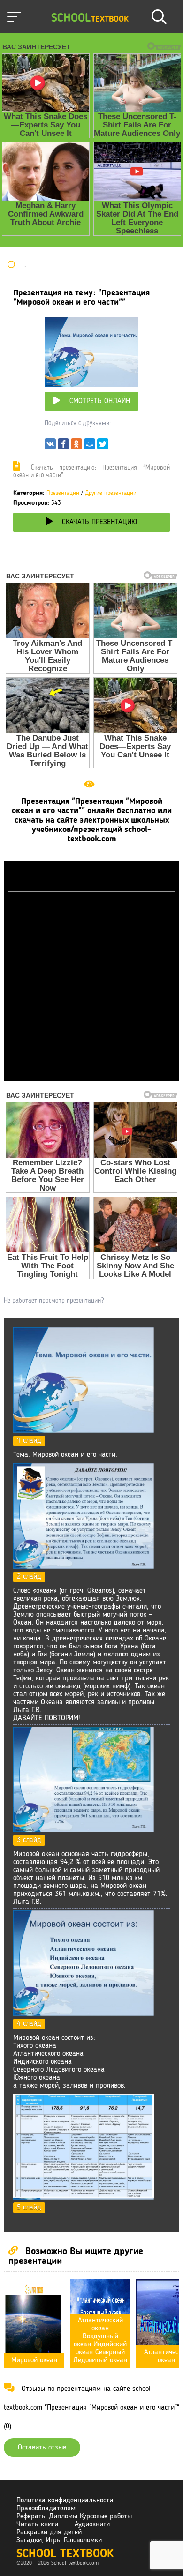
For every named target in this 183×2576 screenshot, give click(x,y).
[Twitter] (103, 446)
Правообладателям (46, 2509)
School (90, 19)
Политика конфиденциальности (65, 2501)
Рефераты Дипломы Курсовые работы (74, 2516)
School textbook (65, 2554)
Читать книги (37, 2524)
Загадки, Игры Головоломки (59, 2540)
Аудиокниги (92, 2524)
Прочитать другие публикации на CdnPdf (91, 1077)
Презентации (63, 493)
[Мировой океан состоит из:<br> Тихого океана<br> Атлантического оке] (84, 2014)
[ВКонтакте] (50, 446)
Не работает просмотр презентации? (54, 1301)
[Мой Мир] (90, 446)
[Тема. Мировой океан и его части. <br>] (84, 1431)
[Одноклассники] (76, 446)
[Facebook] (63, 446)
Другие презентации (111, 493)
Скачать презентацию (99, 522)
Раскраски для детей (49, 2532)
